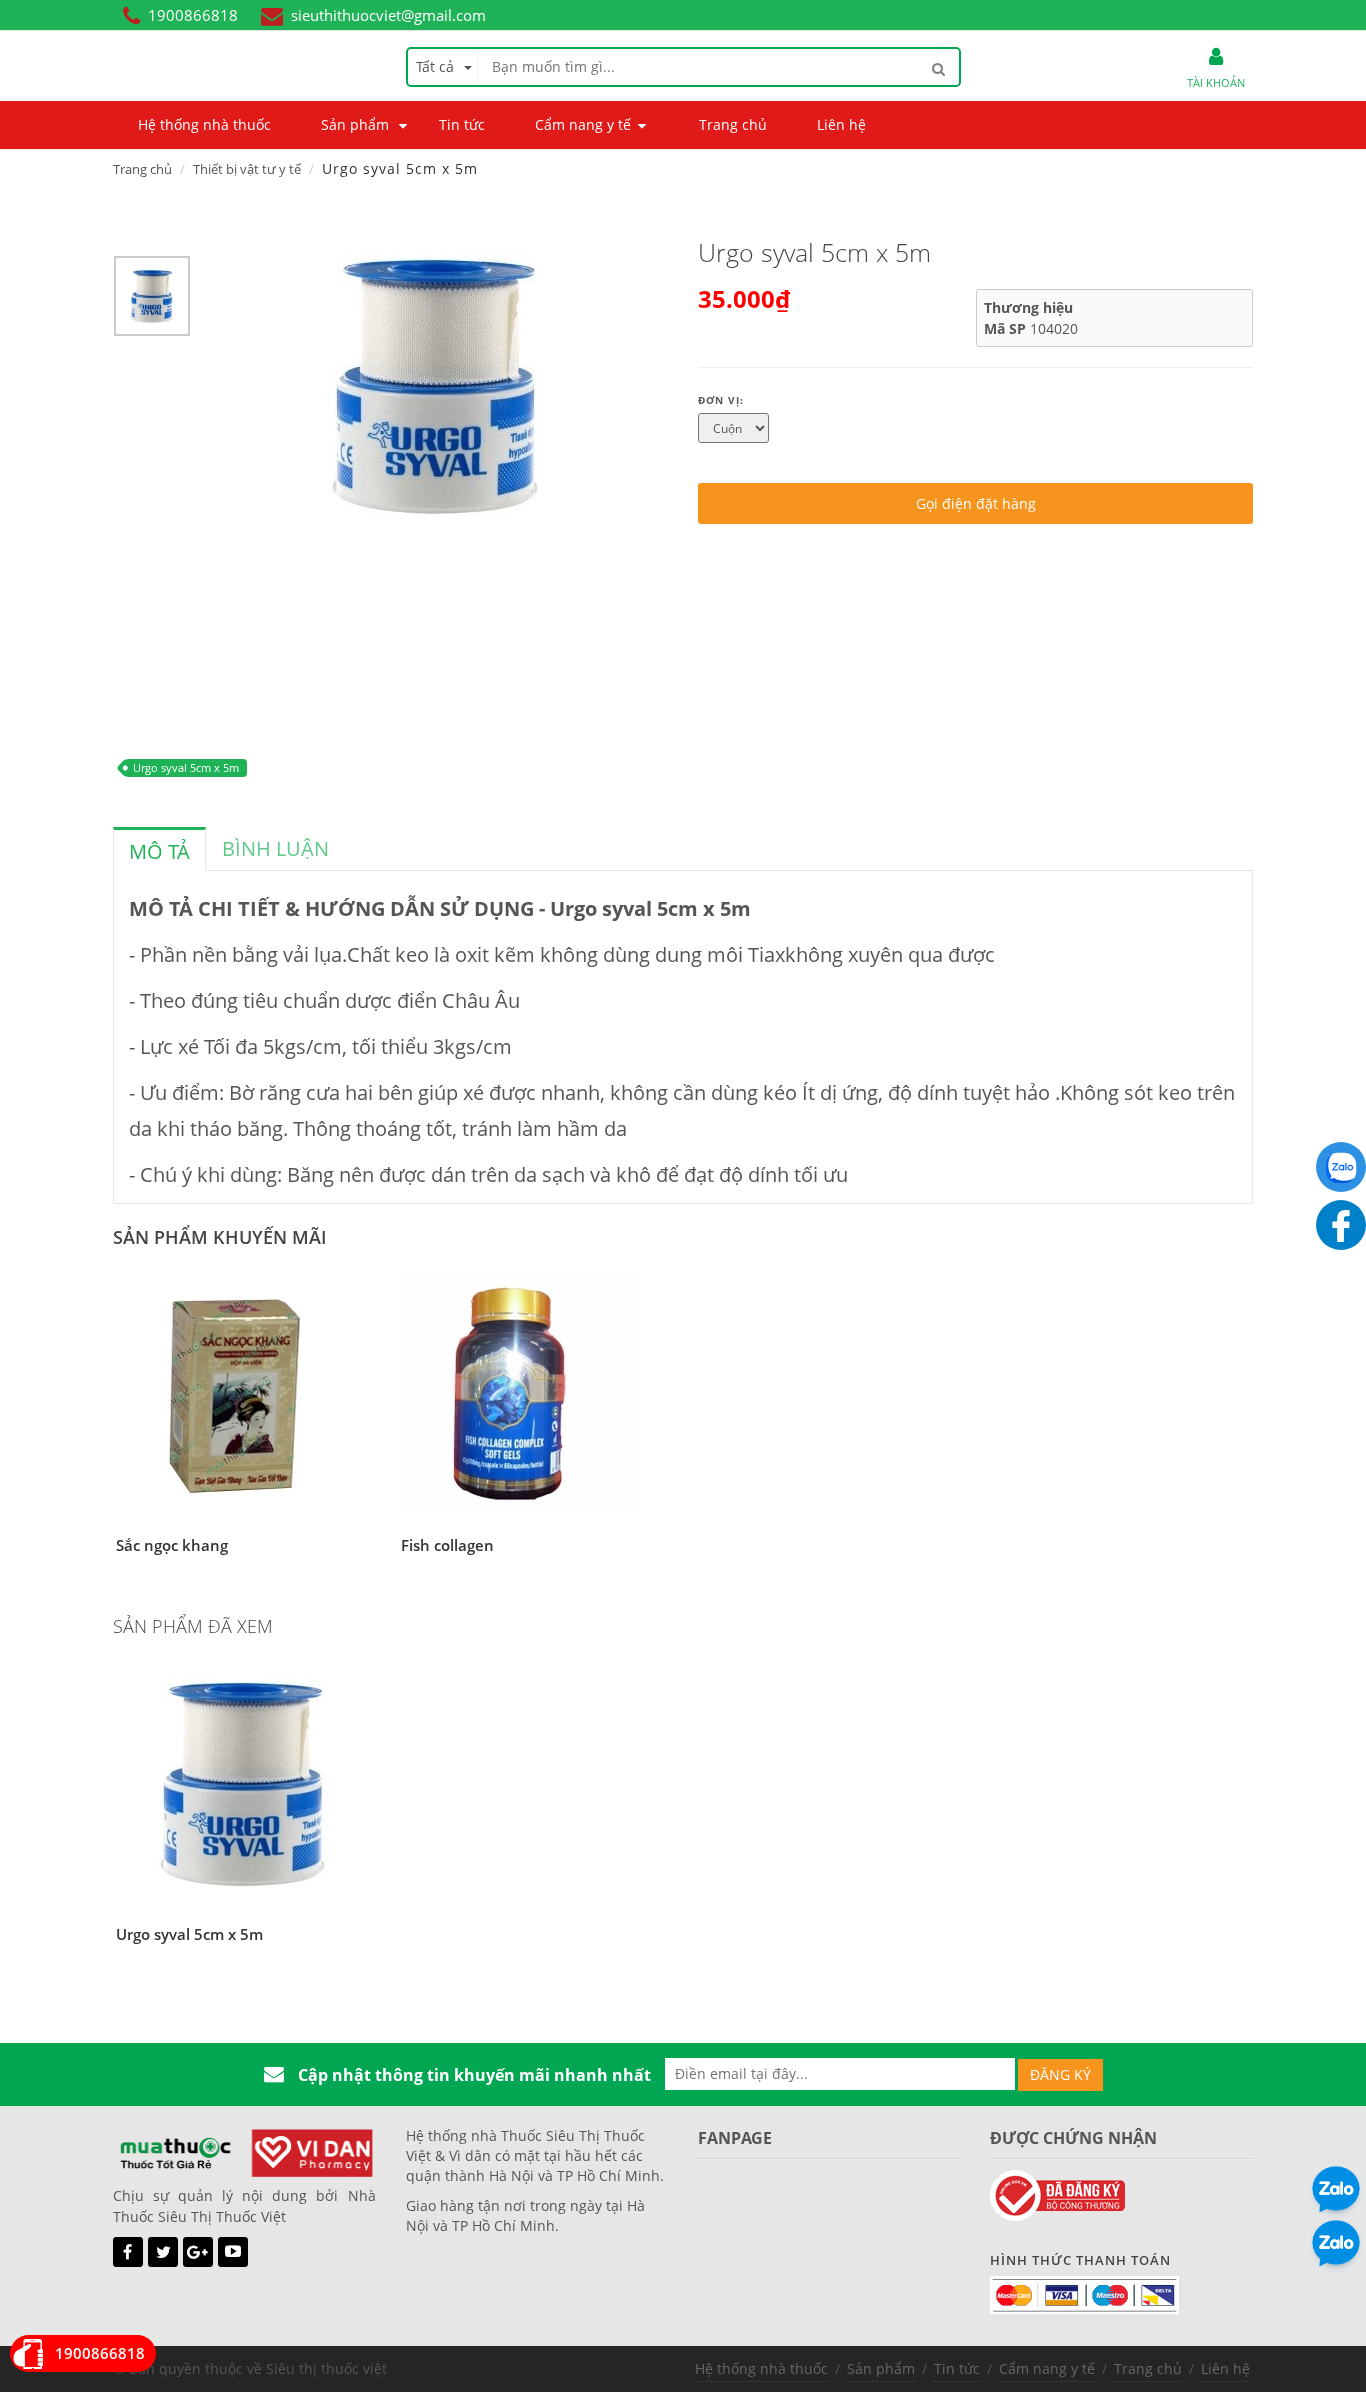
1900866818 (193, 15)
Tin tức (957, 2368)
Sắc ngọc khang (172, 1545)
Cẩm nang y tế (1047, 2368)
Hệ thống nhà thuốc (761, 2368)
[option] (152, 301)
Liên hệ (1225, 2368)
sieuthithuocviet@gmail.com (388, 15)
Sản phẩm (881, 2368)
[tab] (159, 849)
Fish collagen (447, 1545)
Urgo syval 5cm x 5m (186, 767)
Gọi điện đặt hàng (976, 503)
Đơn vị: (721, 400)
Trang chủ (142, 169)
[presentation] (159, 852)
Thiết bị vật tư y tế (247, 169)
